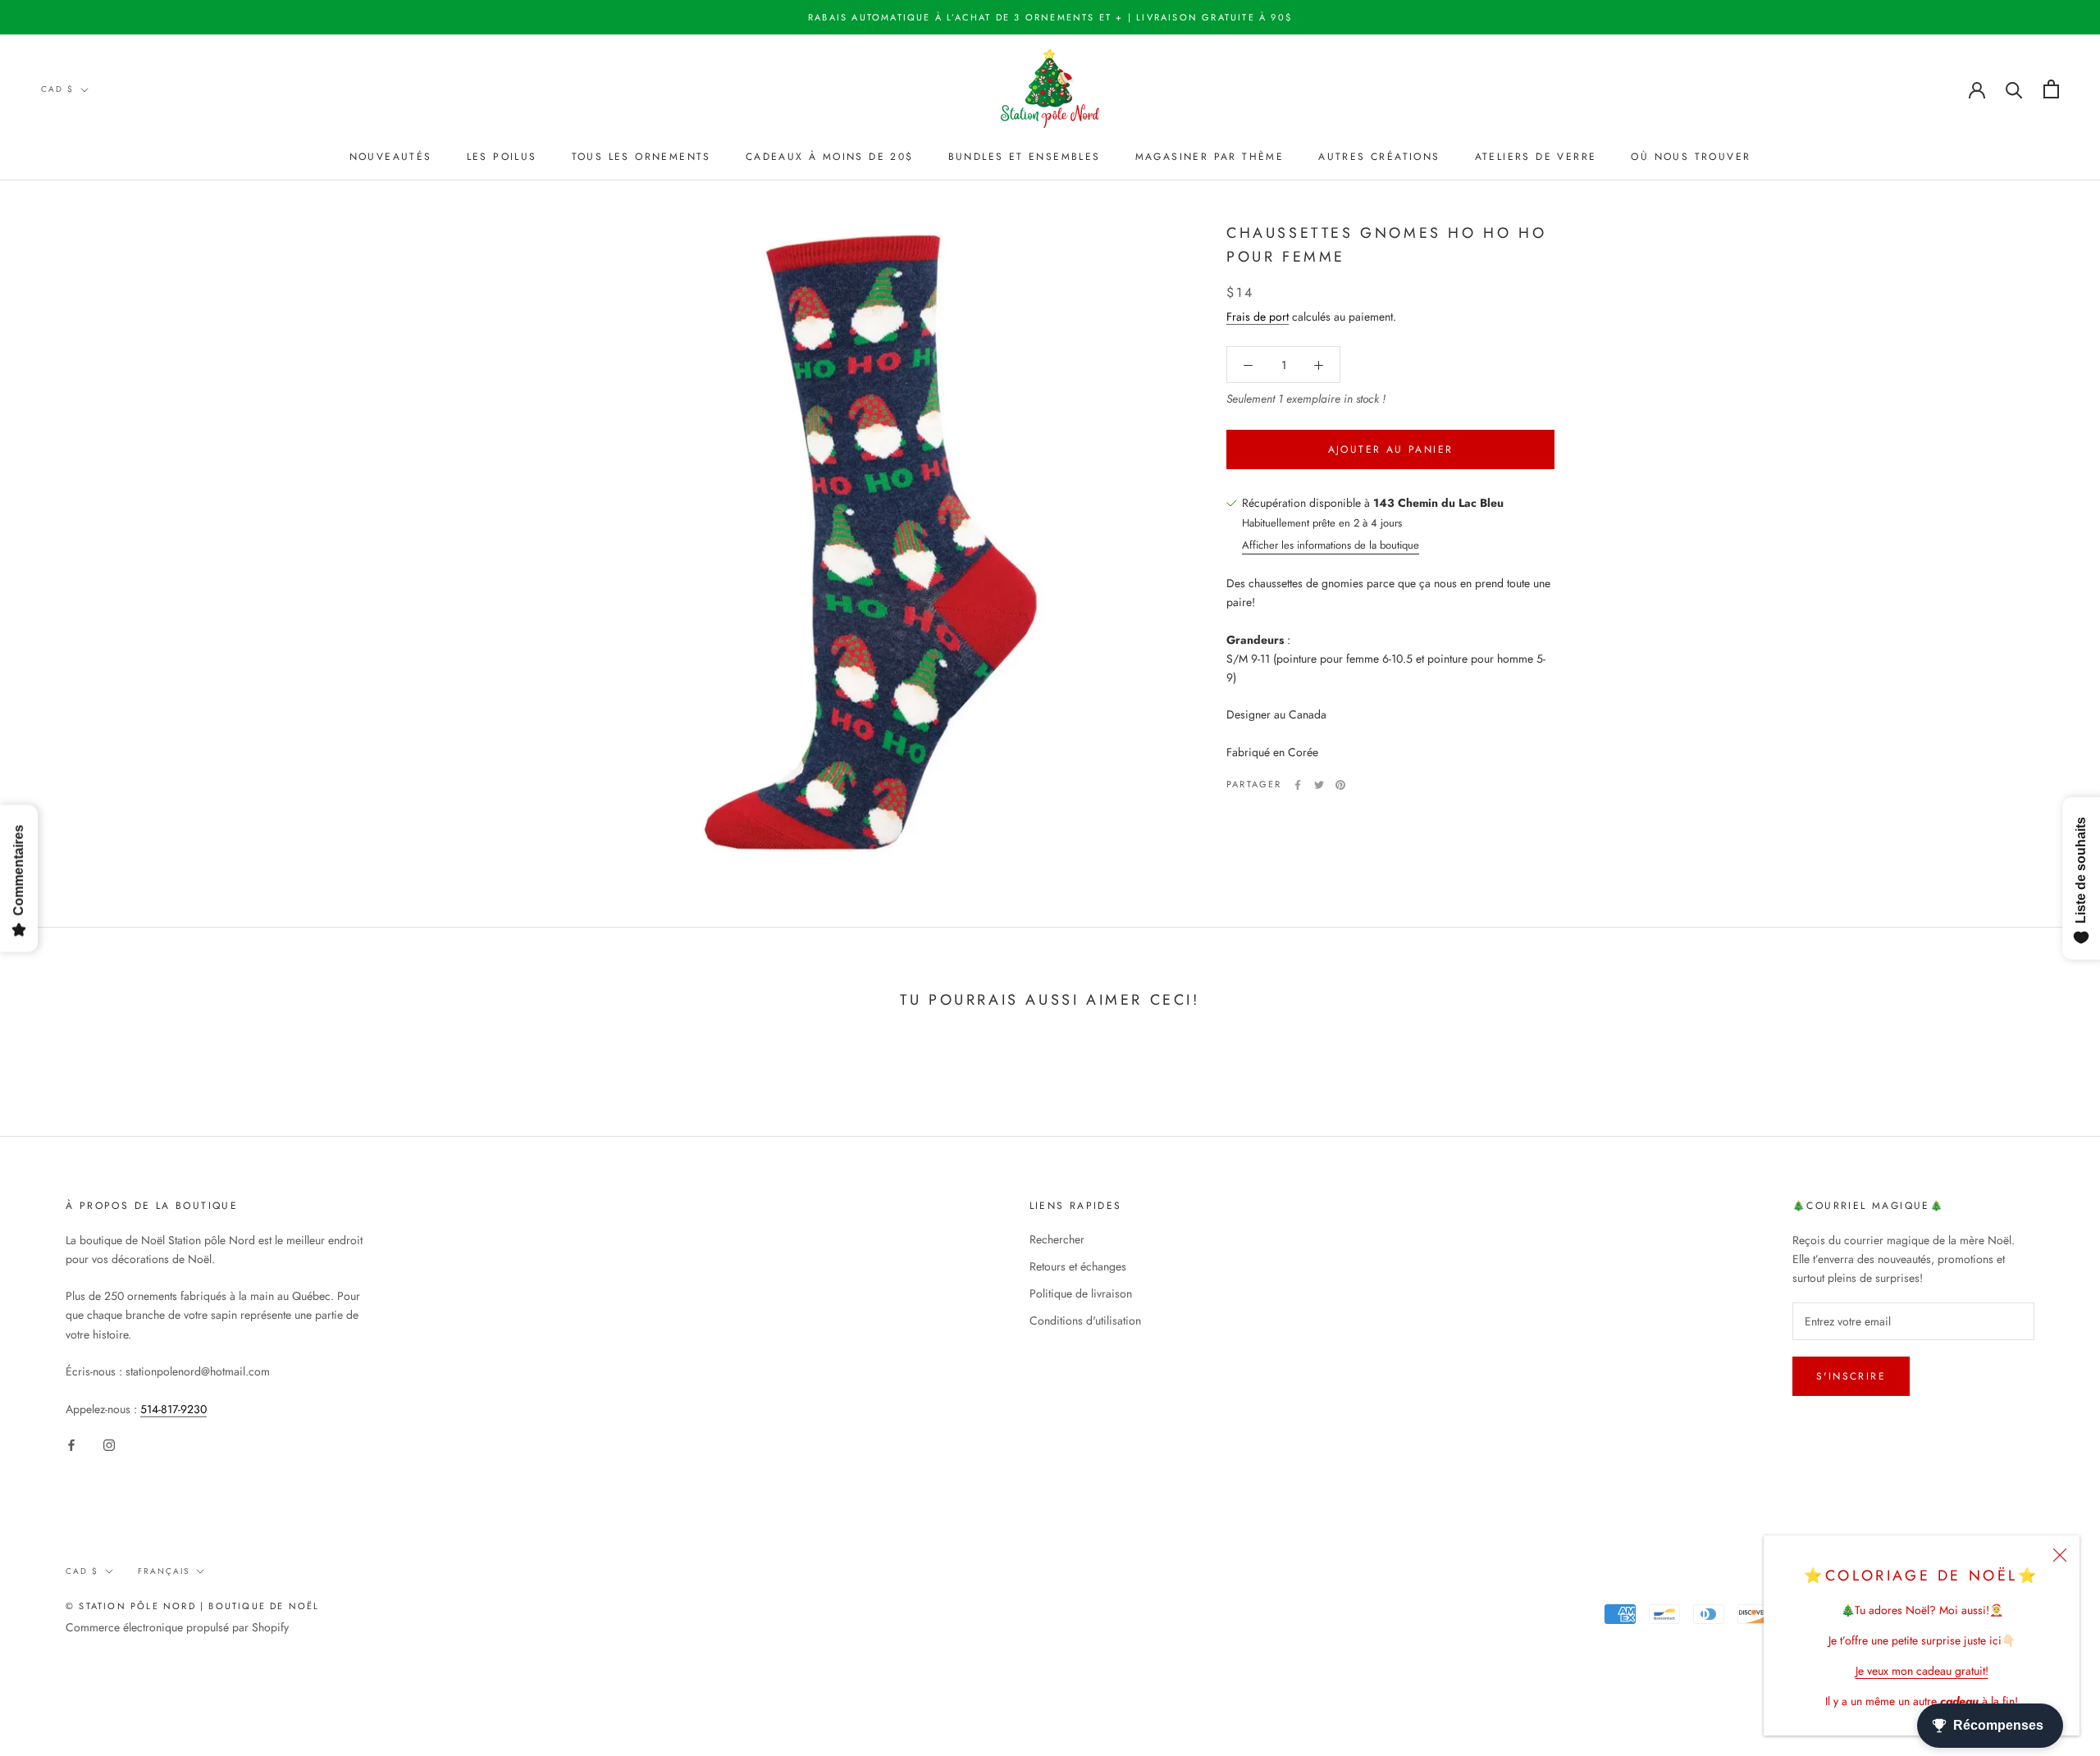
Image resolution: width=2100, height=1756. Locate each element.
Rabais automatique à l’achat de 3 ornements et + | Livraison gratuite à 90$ (1050, 17)
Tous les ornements (641, 157)
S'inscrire (1851, 1376)
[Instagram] (109, 1445)
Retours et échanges (1078, 1266)
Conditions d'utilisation (1085, 1320)
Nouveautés (391, 157)
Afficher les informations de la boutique (1331, 546)
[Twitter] (1319, 785)
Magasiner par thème (1210, 157)
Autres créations (1379, 157)
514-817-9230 (173, 1409)
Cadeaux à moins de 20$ (830, 157)
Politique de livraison (1081, 1293)
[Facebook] (1298, 785)
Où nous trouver (1691, 157)
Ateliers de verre (1536, 157)
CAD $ (57, 89)
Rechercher (1057, 1239)
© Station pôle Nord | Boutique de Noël (193, 1606)
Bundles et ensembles (1025, 157)
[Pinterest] (1340, 785)
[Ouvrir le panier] (2051, 89)
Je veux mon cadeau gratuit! (1922, 1671)
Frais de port (1258, 317)
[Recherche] (2014, 89)
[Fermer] (2060, 1555)
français (164, 1571)
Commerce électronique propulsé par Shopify (177, 1627)
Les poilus (502, 157)
